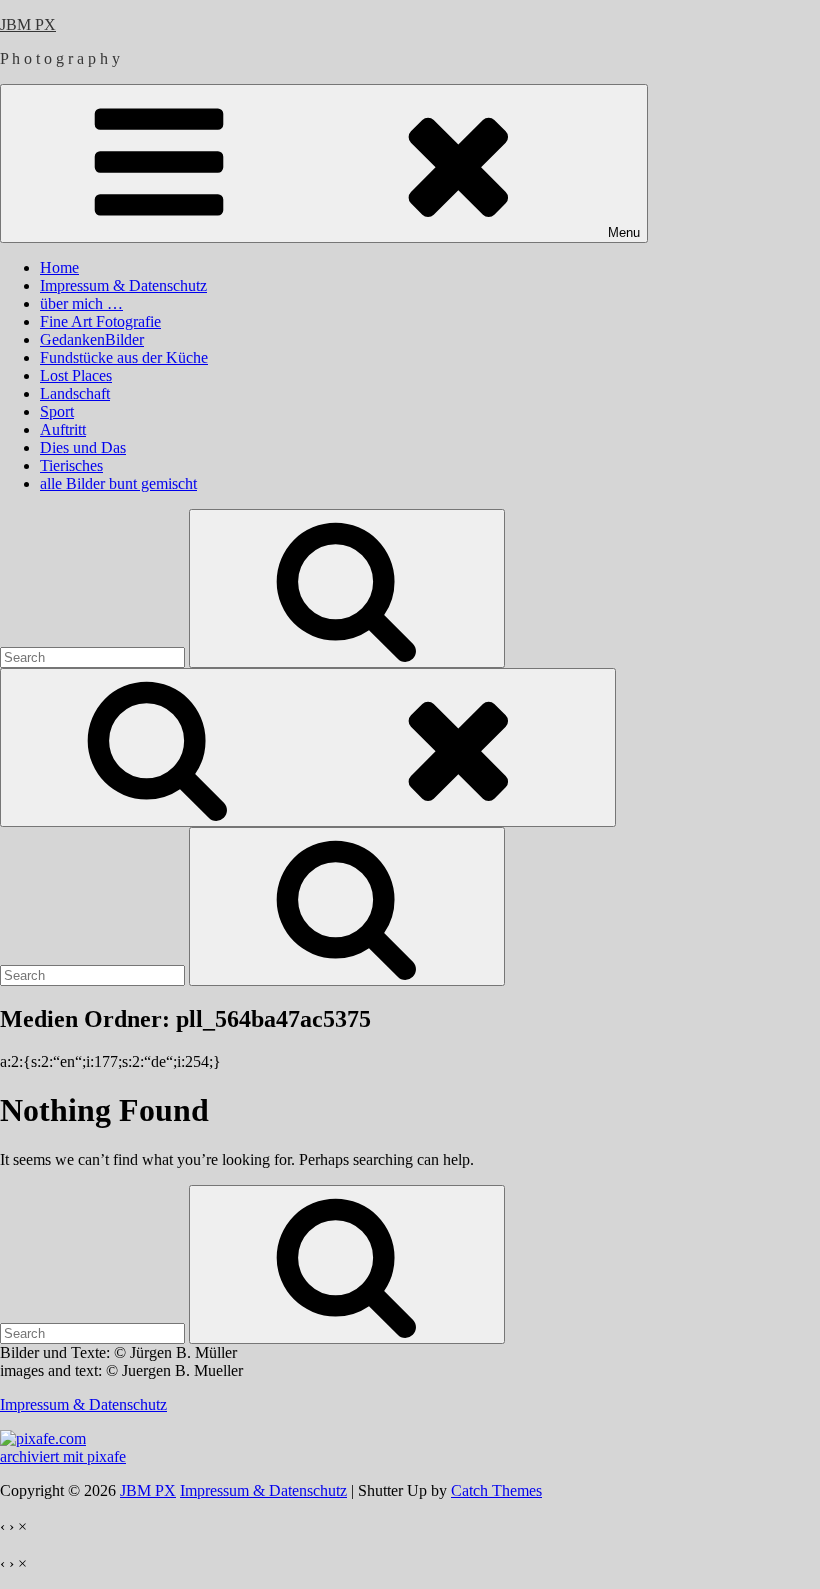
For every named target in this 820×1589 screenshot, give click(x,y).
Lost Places (76, 375)
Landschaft (75, 393)
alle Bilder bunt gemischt (118, 483)
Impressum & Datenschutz (123, 285)
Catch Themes (496, 1490)
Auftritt (63, 429)
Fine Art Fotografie (100, 321)
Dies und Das (83, 447)
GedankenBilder (92, 339)
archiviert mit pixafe (63, 1456)
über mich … (81, 303)
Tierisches (71, 465)
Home (59, 267)
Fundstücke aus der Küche (124, 357)
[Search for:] (94, 656)
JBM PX (28, 24)
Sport (57, 411)
